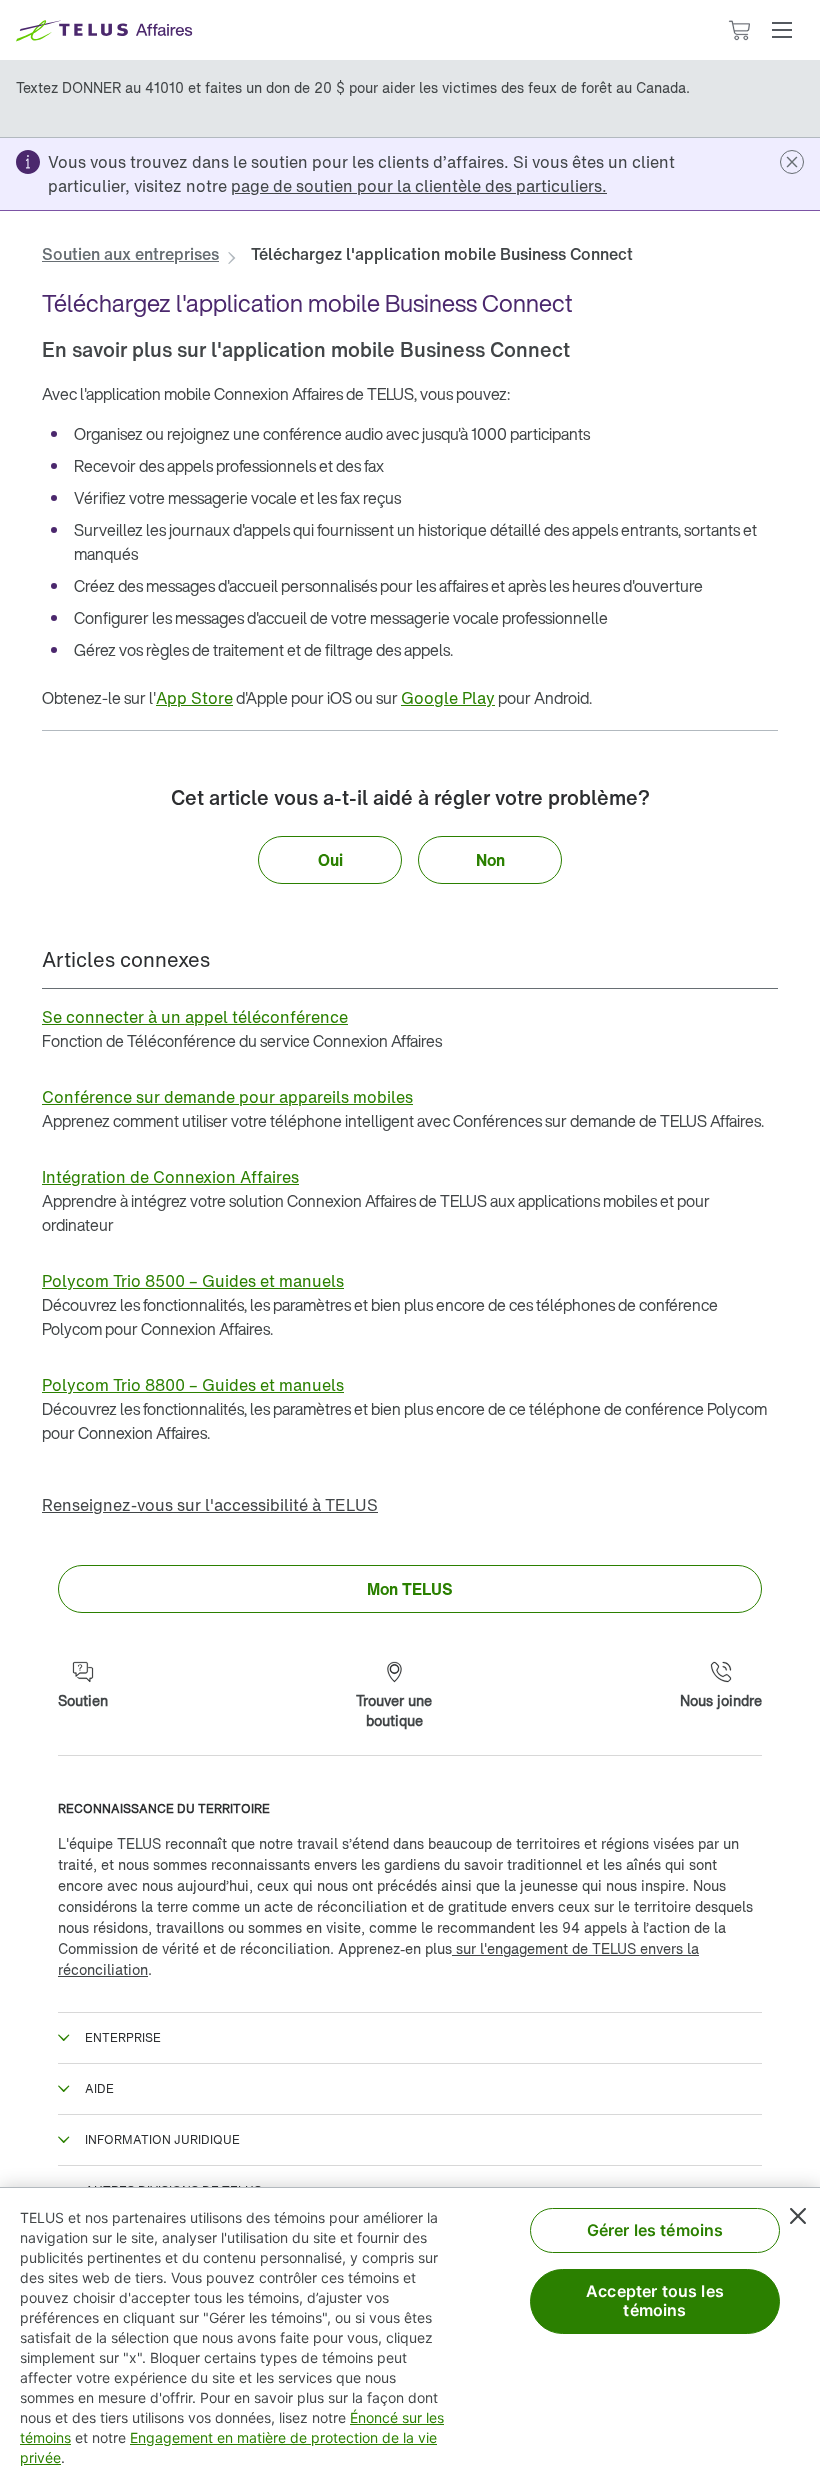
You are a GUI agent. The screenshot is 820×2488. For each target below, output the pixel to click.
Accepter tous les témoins (655, 2300)
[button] (782, 30)
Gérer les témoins (655, 2230)
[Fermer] (798, 2216)
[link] (419, 186)
